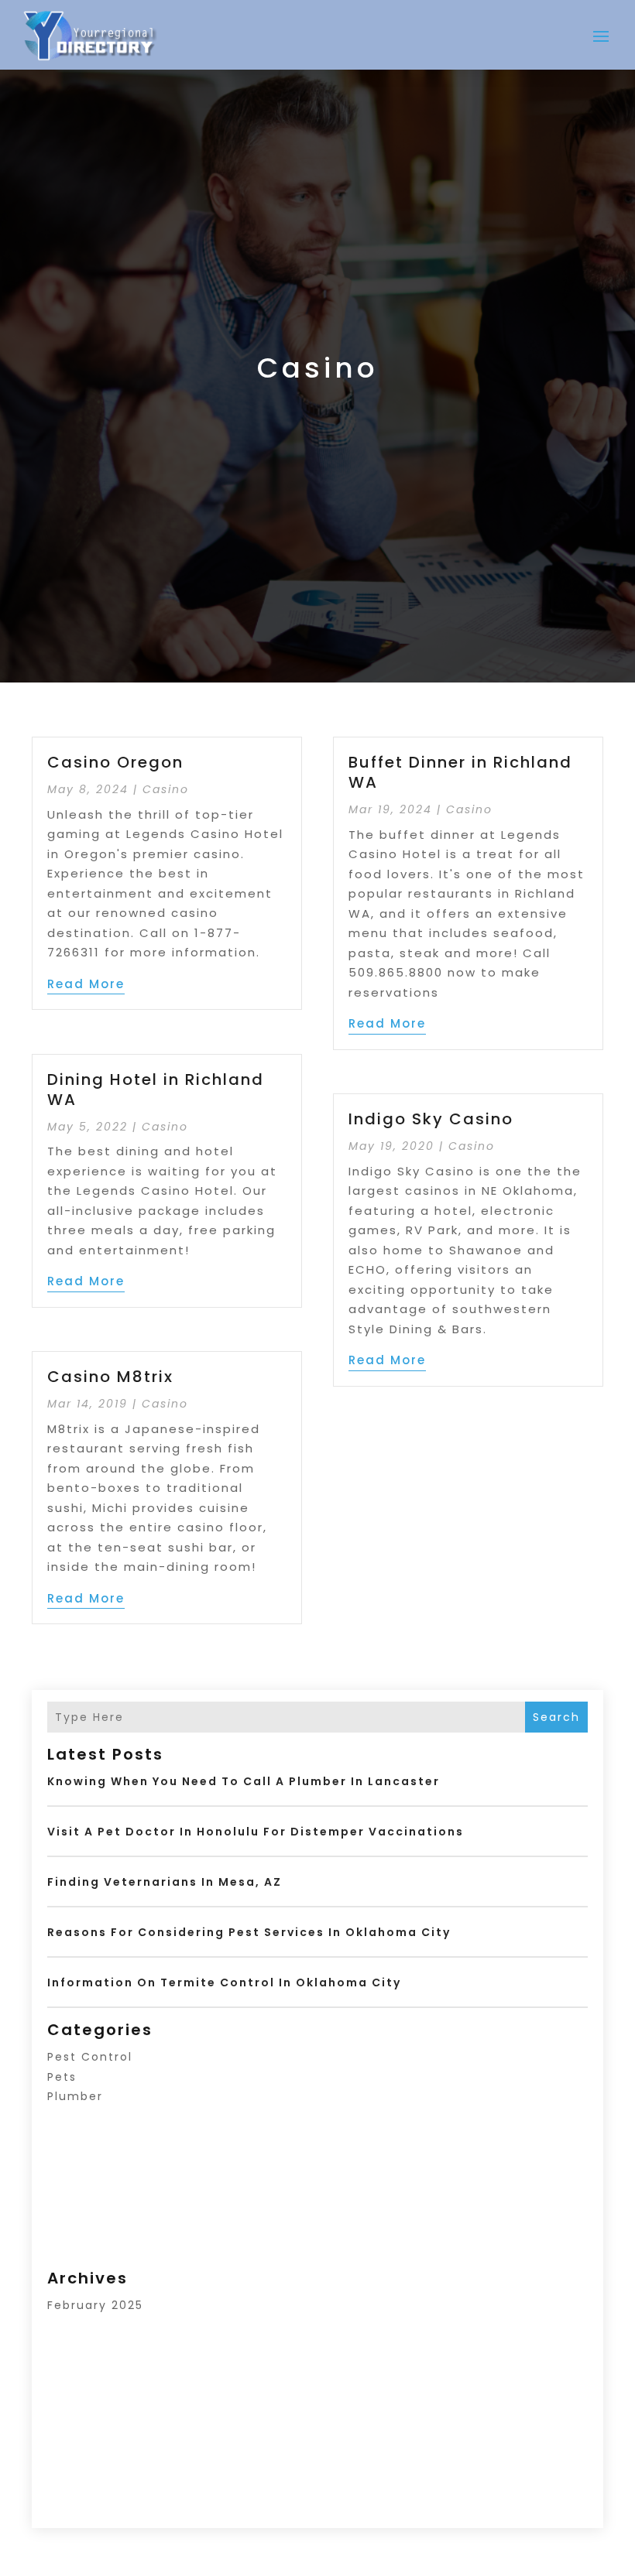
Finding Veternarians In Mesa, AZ (165, 1882)
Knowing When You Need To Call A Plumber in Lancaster (244, 1781)
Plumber (75, 2096)
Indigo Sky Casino (431, 1119)
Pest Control (90, 2057)
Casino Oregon (115, 762)
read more (86, 984)
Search (556, 1717)
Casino (166, 789)
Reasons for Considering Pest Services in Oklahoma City (249, 1932)
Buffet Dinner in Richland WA (460, 772)
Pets (62, 2077)
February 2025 (95, 2305)
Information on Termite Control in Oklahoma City (224, 1982)
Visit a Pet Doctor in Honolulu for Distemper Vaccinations (256, 1832)
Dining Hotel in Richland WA (156, 1090)
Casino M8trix (110, 1377)
